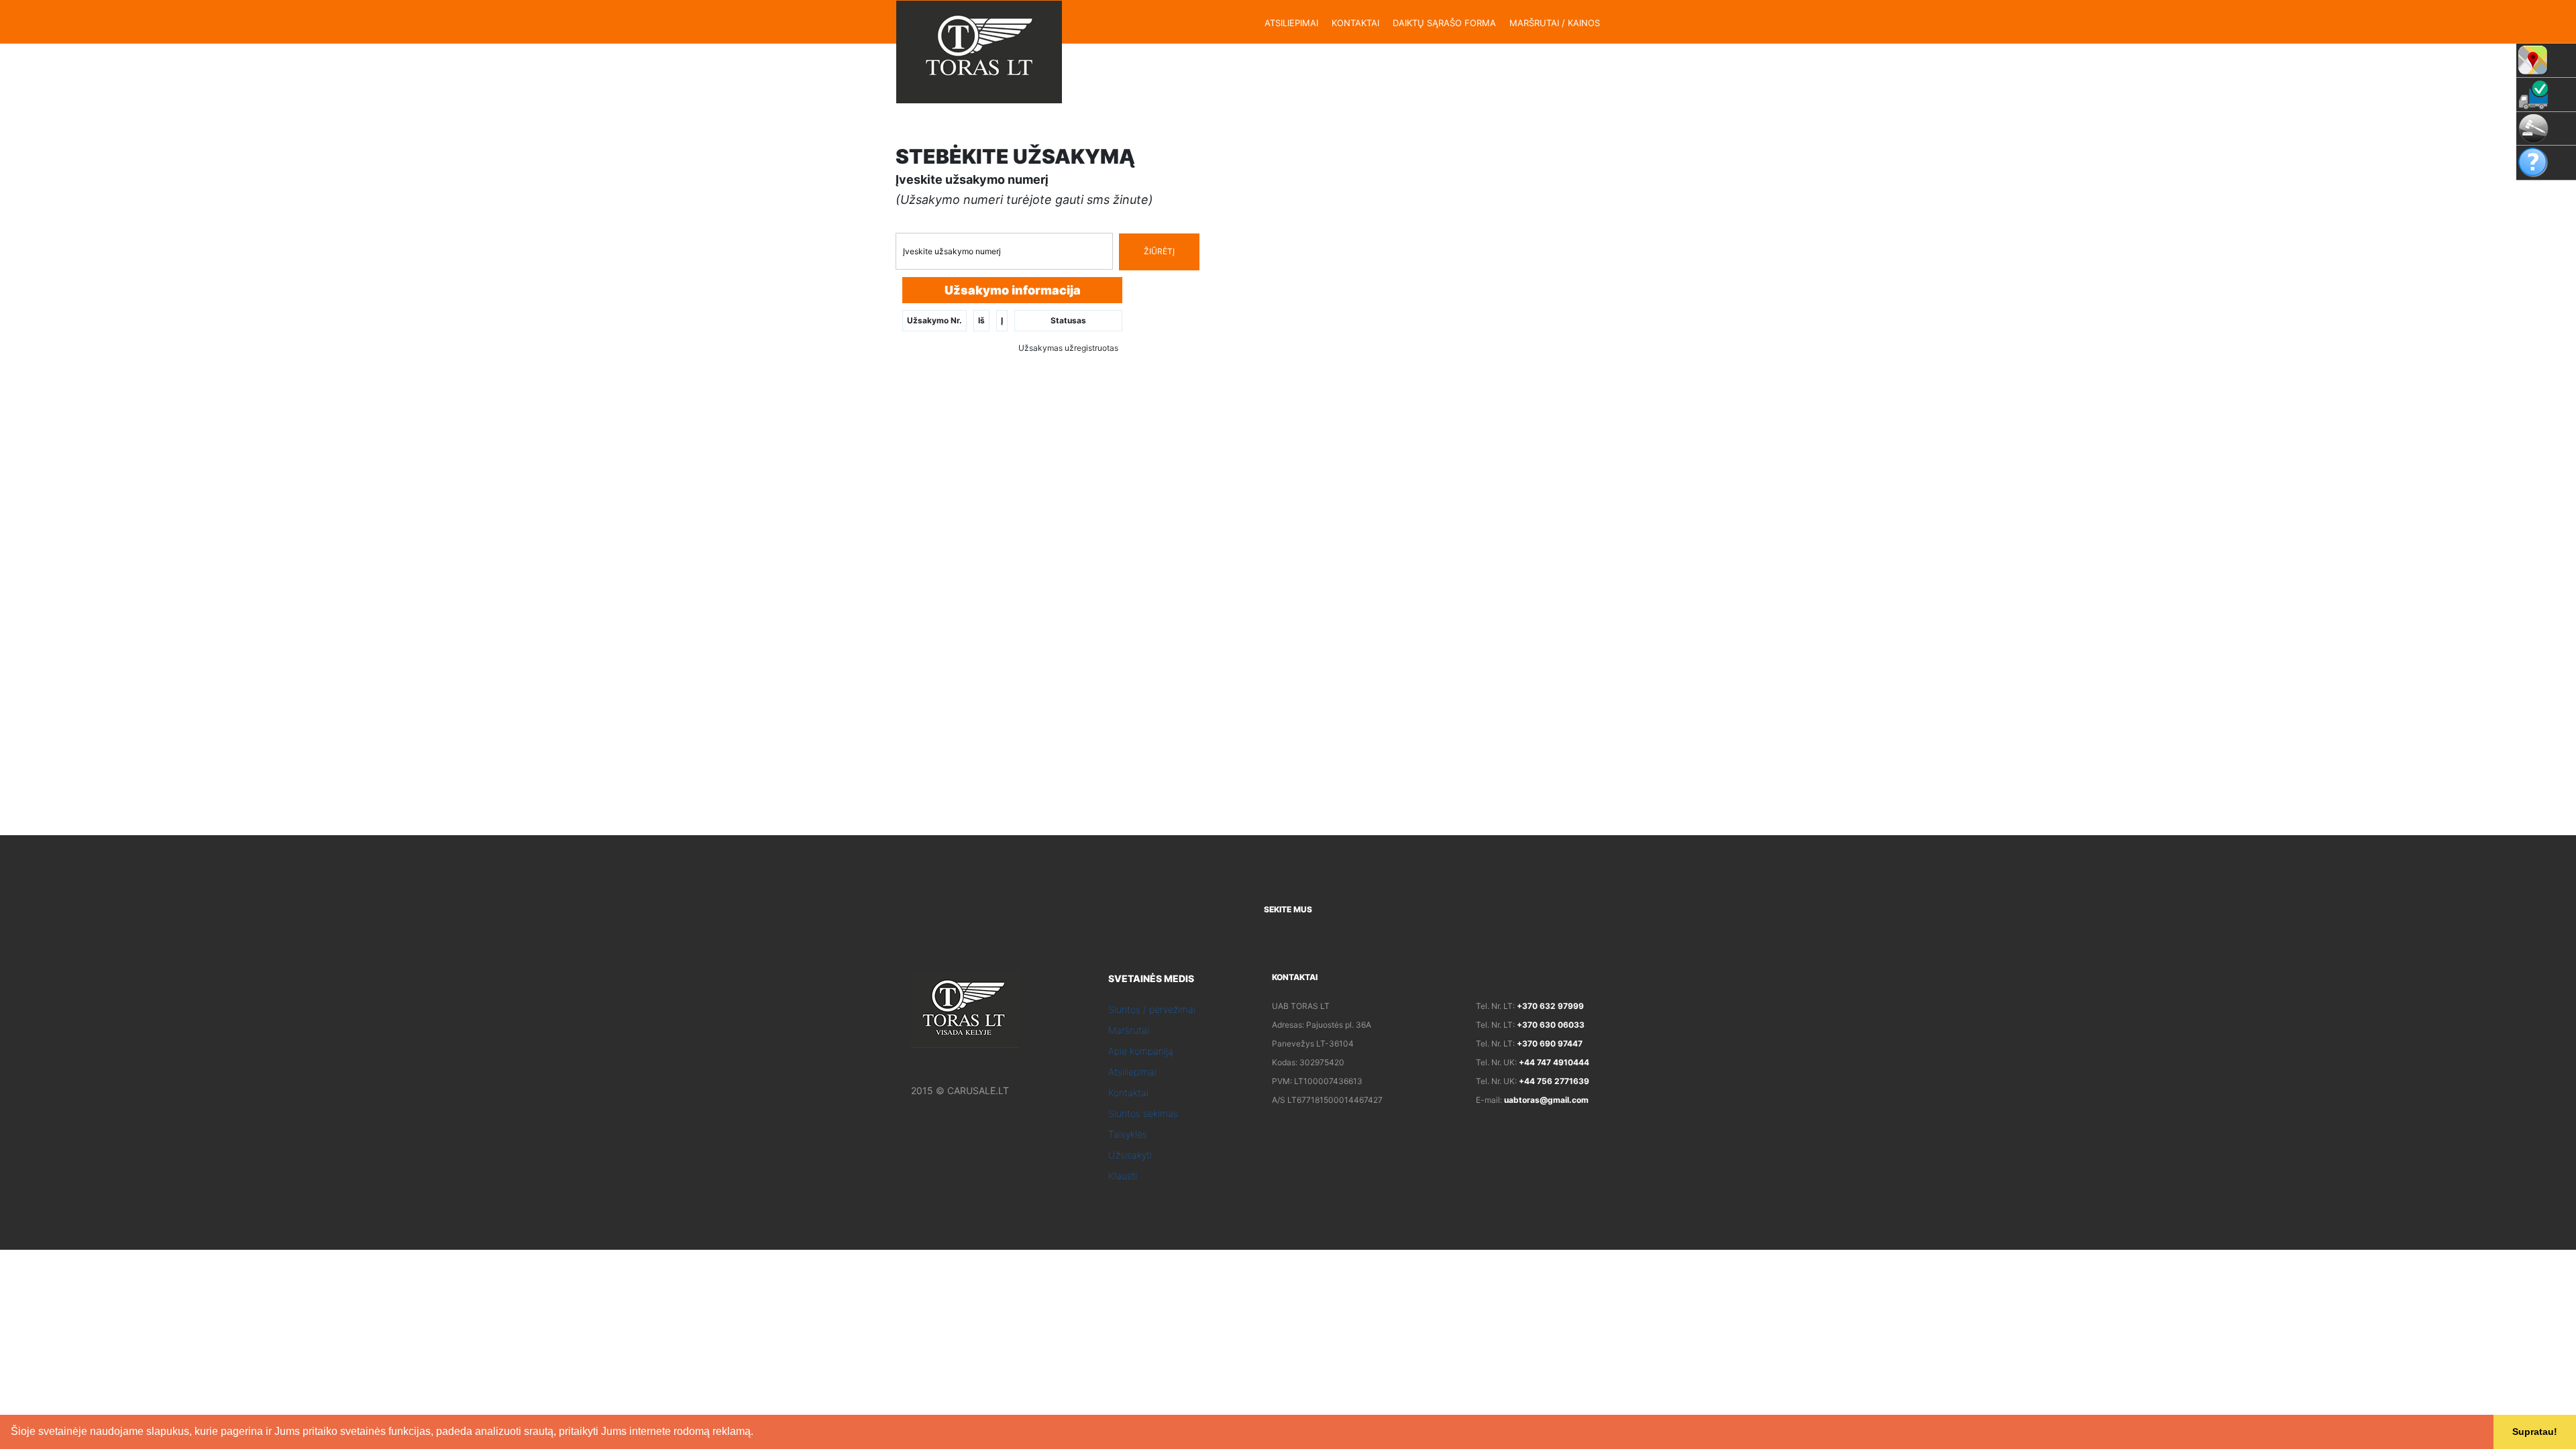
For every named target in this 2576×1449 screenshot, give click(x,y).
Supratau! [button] (2535, 1432)
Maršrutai (1129, 1030)
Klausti (1123, 1176)
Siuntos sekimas (1143, 1113)
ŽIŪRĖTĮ (1159, 251)
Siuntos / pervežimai (1152, 1009)
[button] (758, 1433)
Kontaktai (1128, 1092)
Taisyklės (1128, 1134)
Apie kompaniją (1141, 1051)
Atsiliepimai (1132, 1072)
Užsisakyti (1130, 1155)
